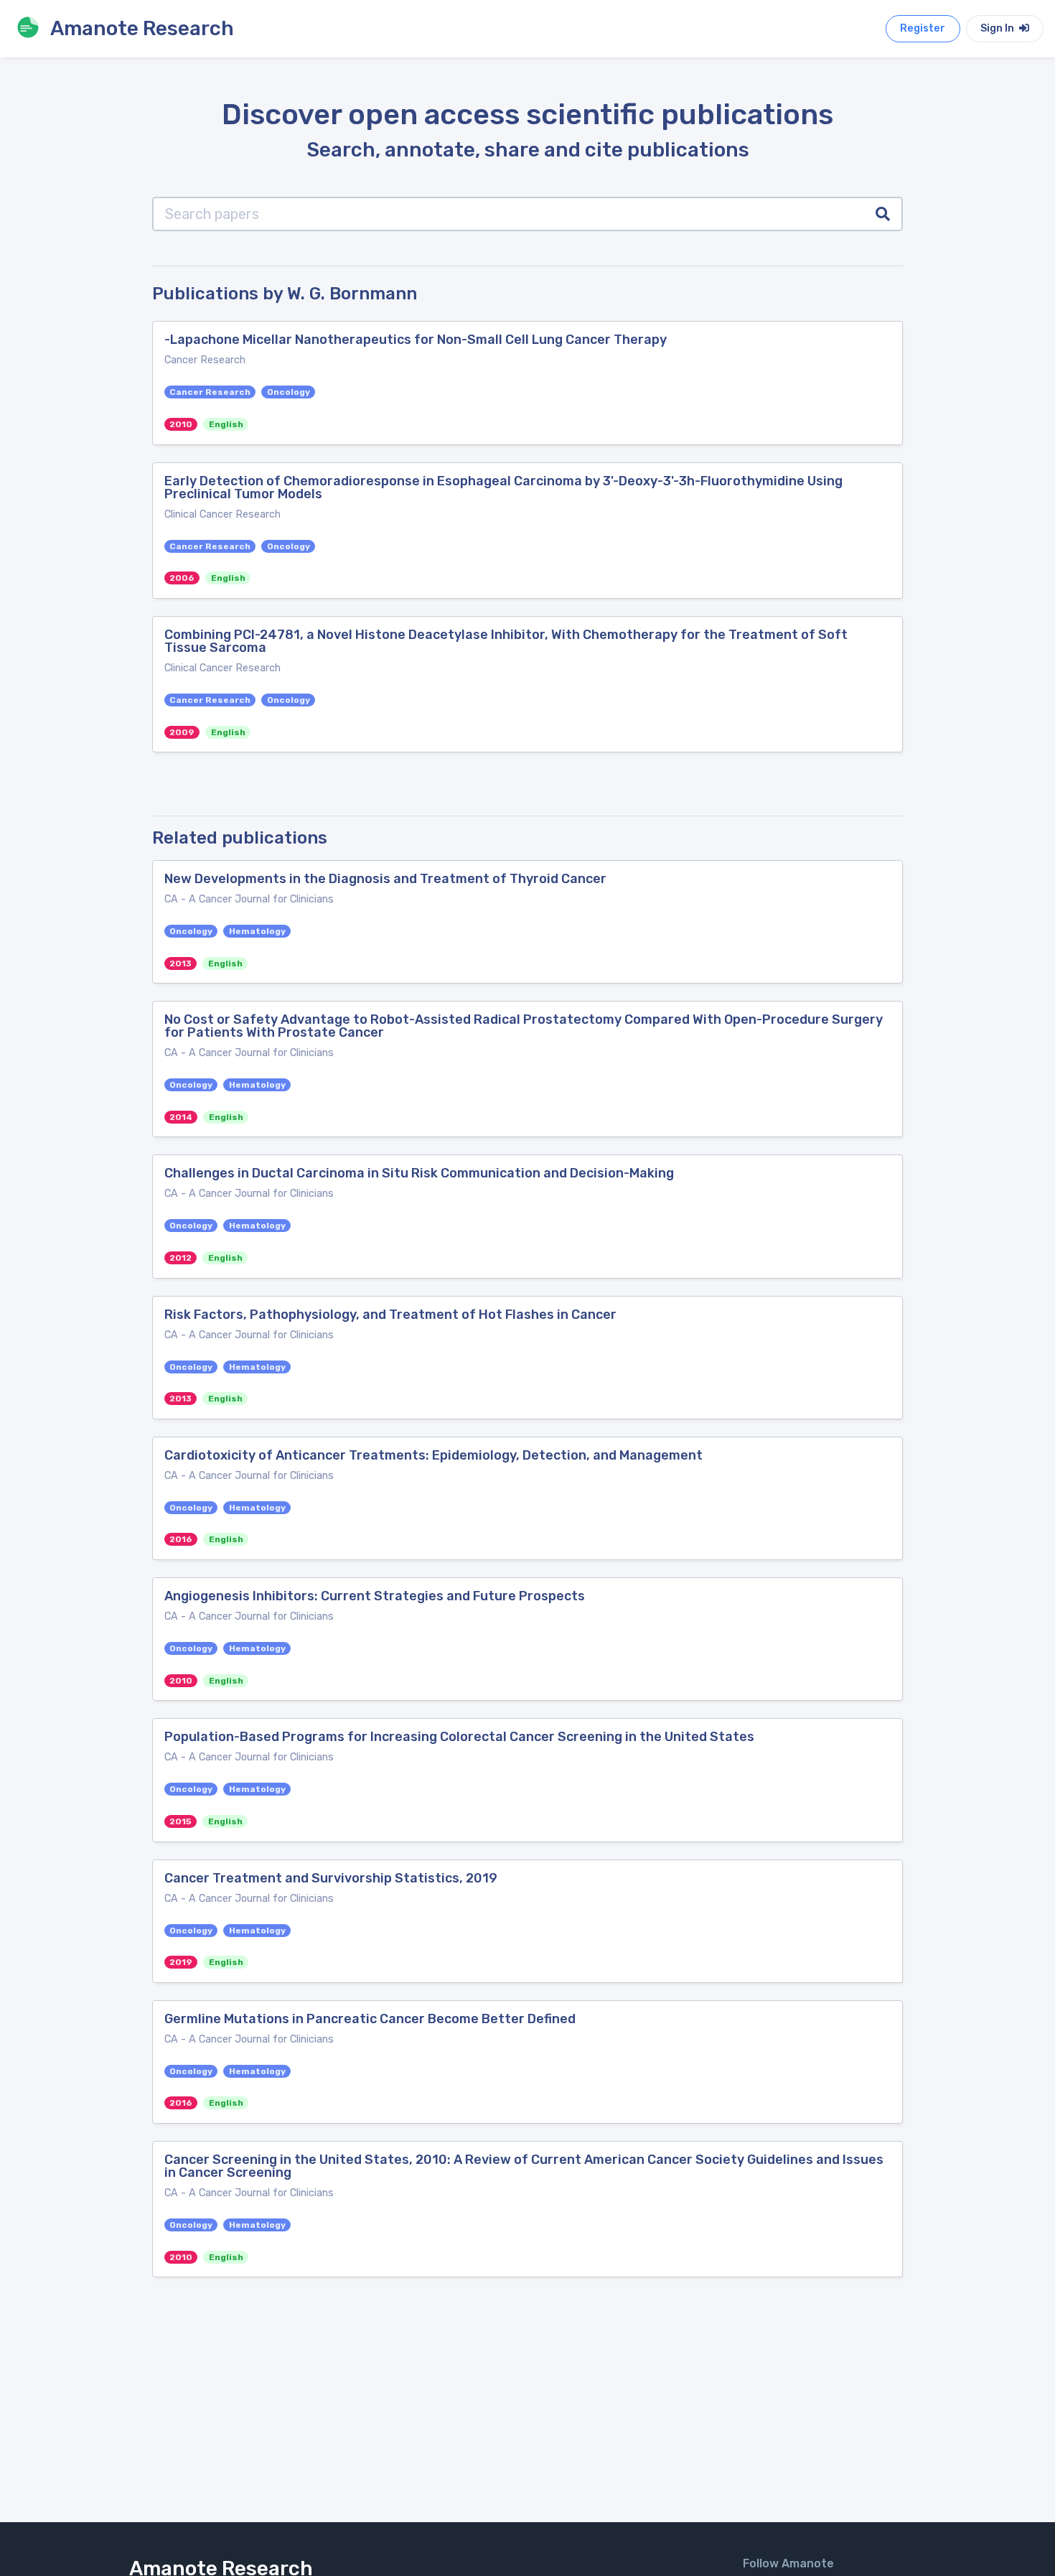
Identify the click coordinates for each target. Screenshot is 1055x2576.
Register (923, 28)
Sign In (998, 28)
